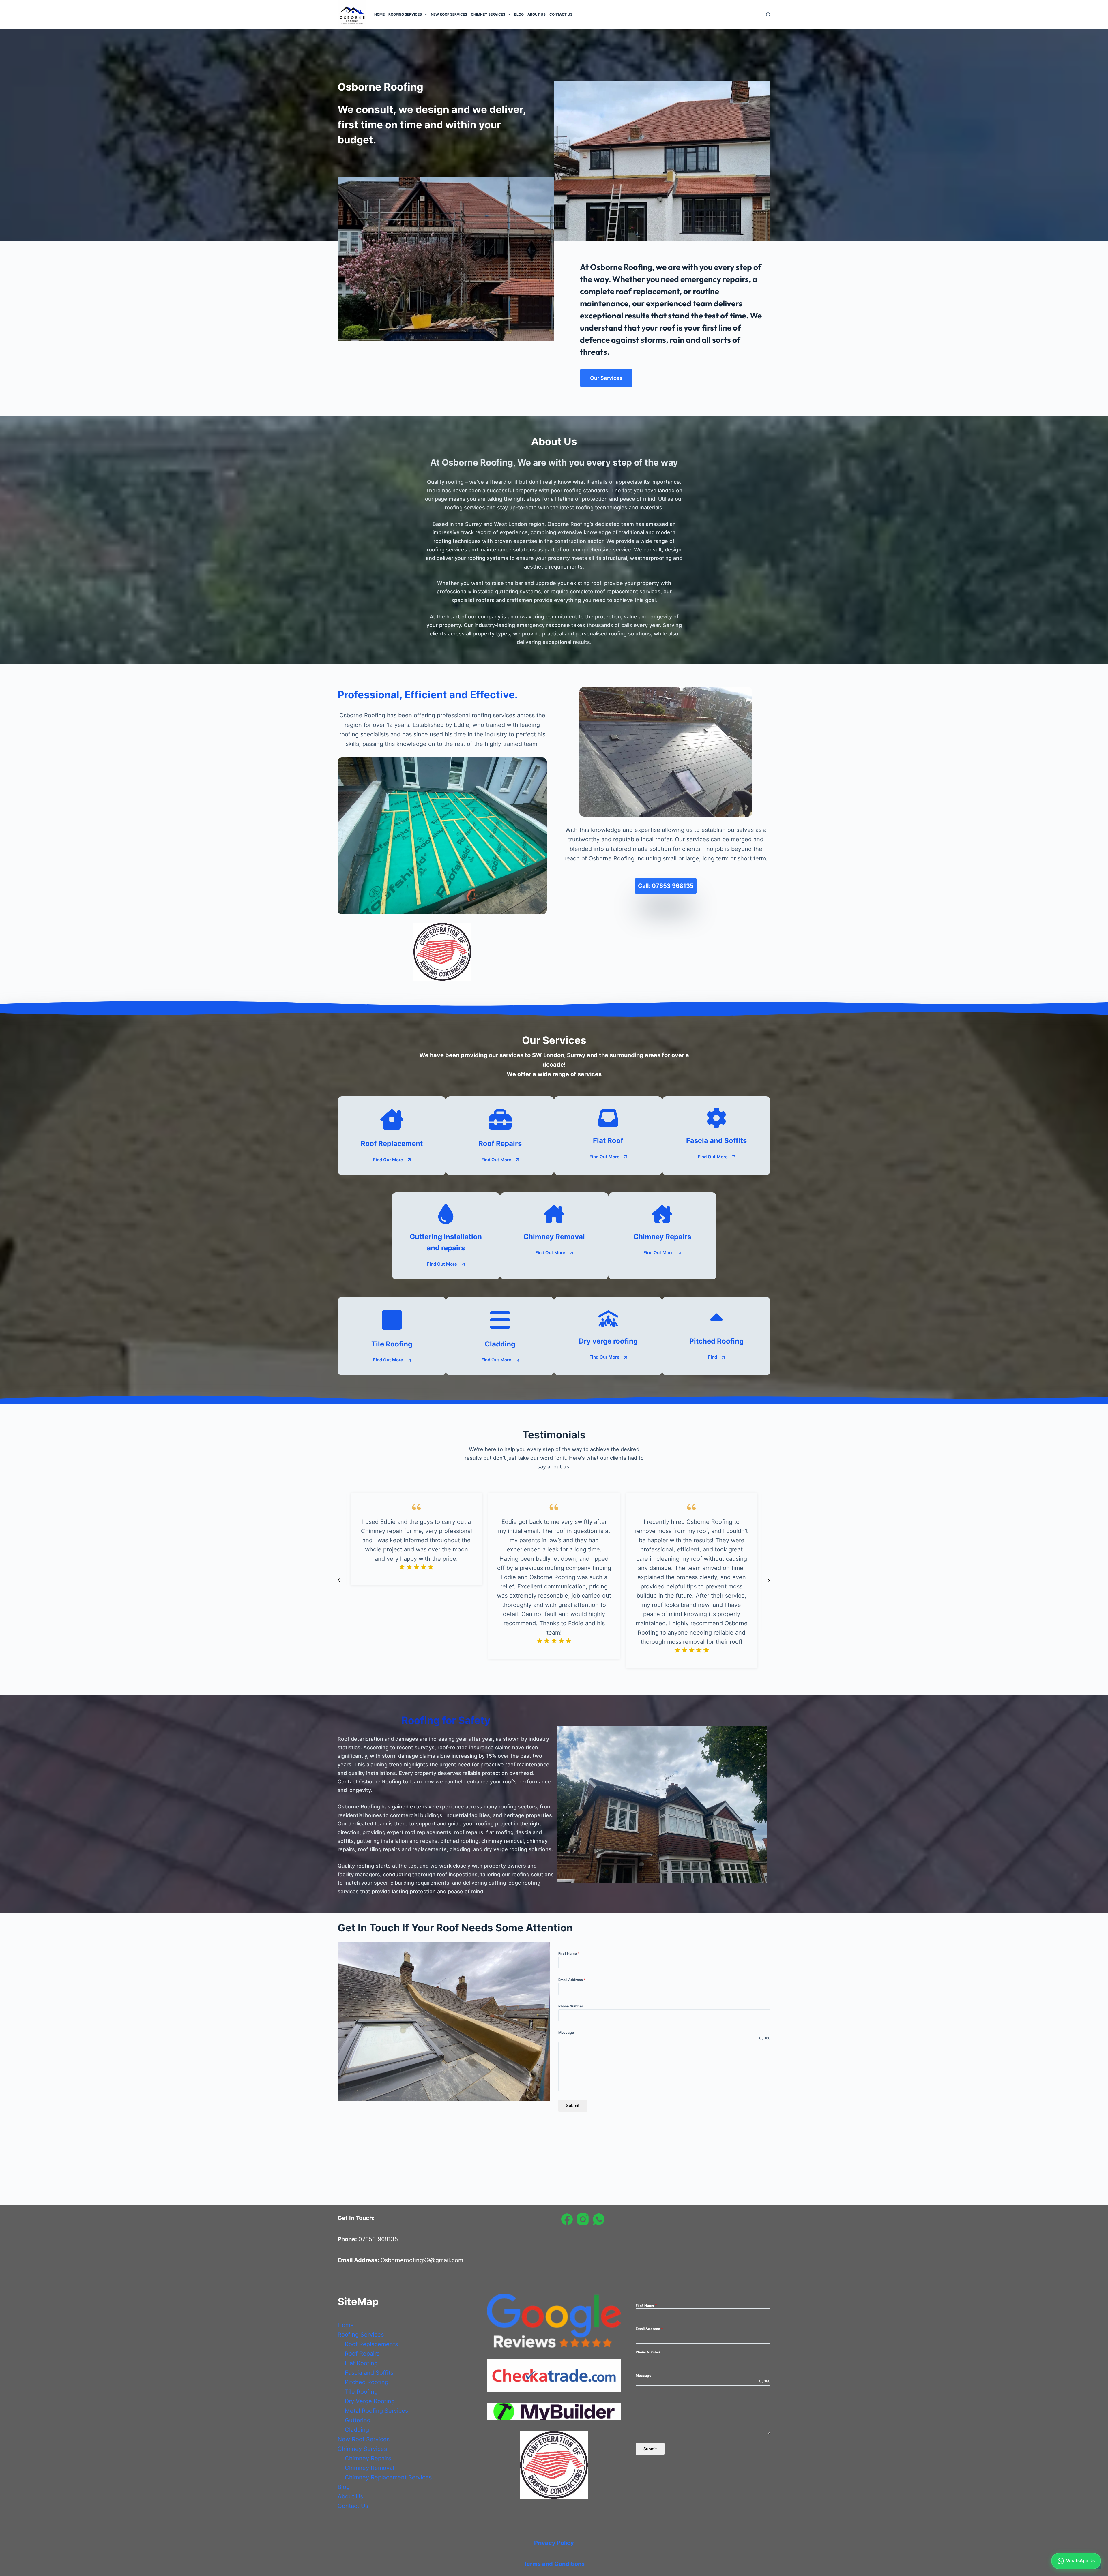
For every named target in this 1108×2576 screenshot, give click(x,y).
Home (379, 14)
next (768, 1580)
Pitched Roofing (367, 2382)
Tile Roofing (361, 2392)
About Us (537, 14)
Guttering (358, 2420)
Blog (519, 14)
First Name (569, 1953)
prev (339, 1580)
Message (566, 2032)
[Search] (768, 15)
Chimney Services (488, 14)
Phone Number (571, 2006)
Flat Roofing (361, 2363)
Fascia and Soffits (369, 2373)
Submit (573, 2105)
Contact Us (561, 14)
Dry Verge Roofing (370, 2401)
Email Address (572, 1980)
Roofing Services (405, 14)
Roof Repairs (362, 2354)
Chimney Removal (369, 2468)
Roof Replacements (371, 2344)
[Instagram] (583, 2219)
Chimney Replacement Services (388, 2477)
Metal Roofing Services (376, 2411)
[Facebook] (567, 2219)
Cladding (357, 2430)
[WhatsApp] (599, 2219)
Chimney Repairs (368, 2458)
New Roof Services (449, 14)
